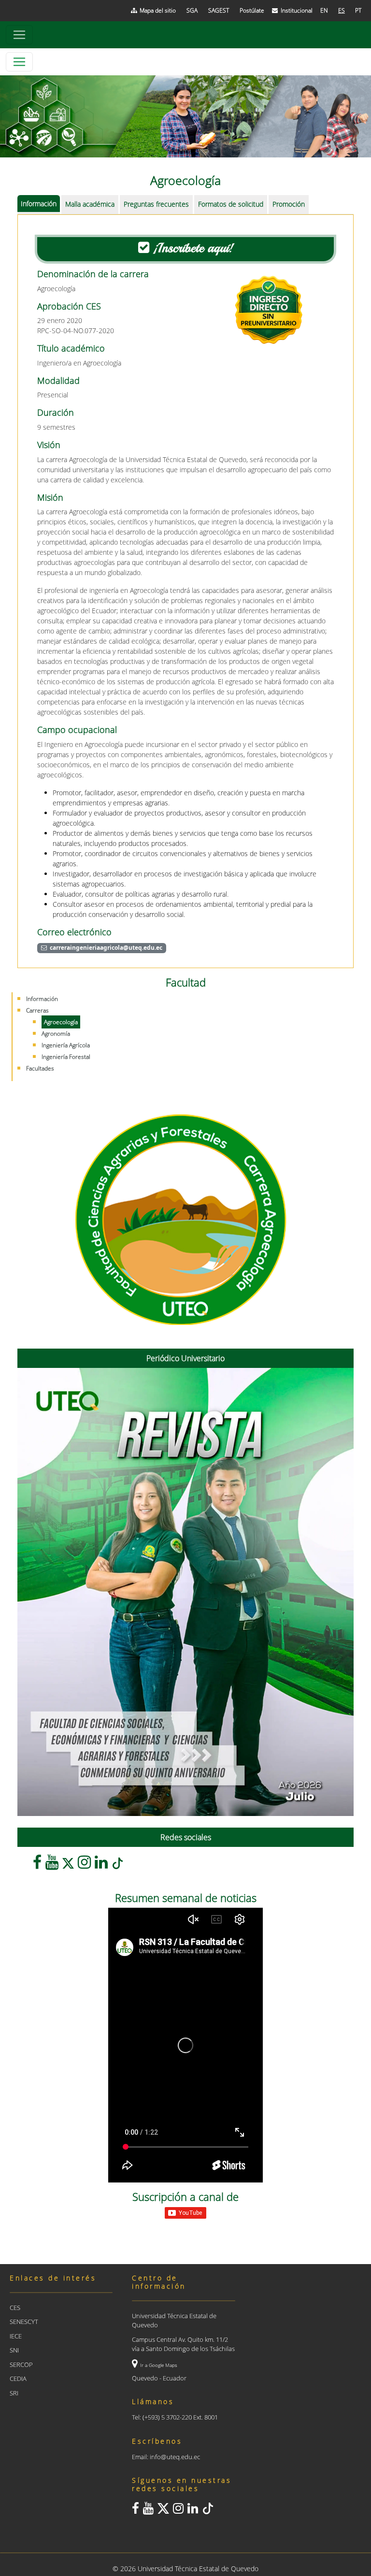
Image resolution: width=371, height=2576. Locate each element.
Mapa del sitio (158, 10)
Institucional (297, 10)
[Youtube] (52, 1865)
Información (42, 999)
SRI (14, 2393)
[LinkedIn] (101, 1865)
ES (342, 10)
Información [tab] (39, 204)
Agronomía (56, 1034)
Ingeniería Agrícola (66, 1045)
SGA (192, 10)
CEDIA (18, 2379)
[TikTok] (117, 1865)
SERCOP (21, 2365)
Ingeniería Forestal (66, 1057)
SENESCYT (24, 2322)
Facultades (40, 1068)
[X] (68, 1865)
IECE (16, 2336)
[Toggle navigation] (19, 35)
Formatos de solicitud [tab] (231, 204)
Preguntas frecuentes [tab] (156, 204)
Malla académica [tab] (90, 204)
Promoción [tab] (289, 204)
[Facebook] (37, 1865)
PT (358, 10)
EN (324, 10)
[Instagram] (84, 1865)
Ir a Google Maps (159, 2365)
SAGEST (219, 10)
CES (15, 2308)
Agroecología (61, 1022)
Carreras (37, 1010)
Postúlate (252, 10)
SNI (14, 2350)
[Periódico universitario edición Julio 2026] (185, 1592)
